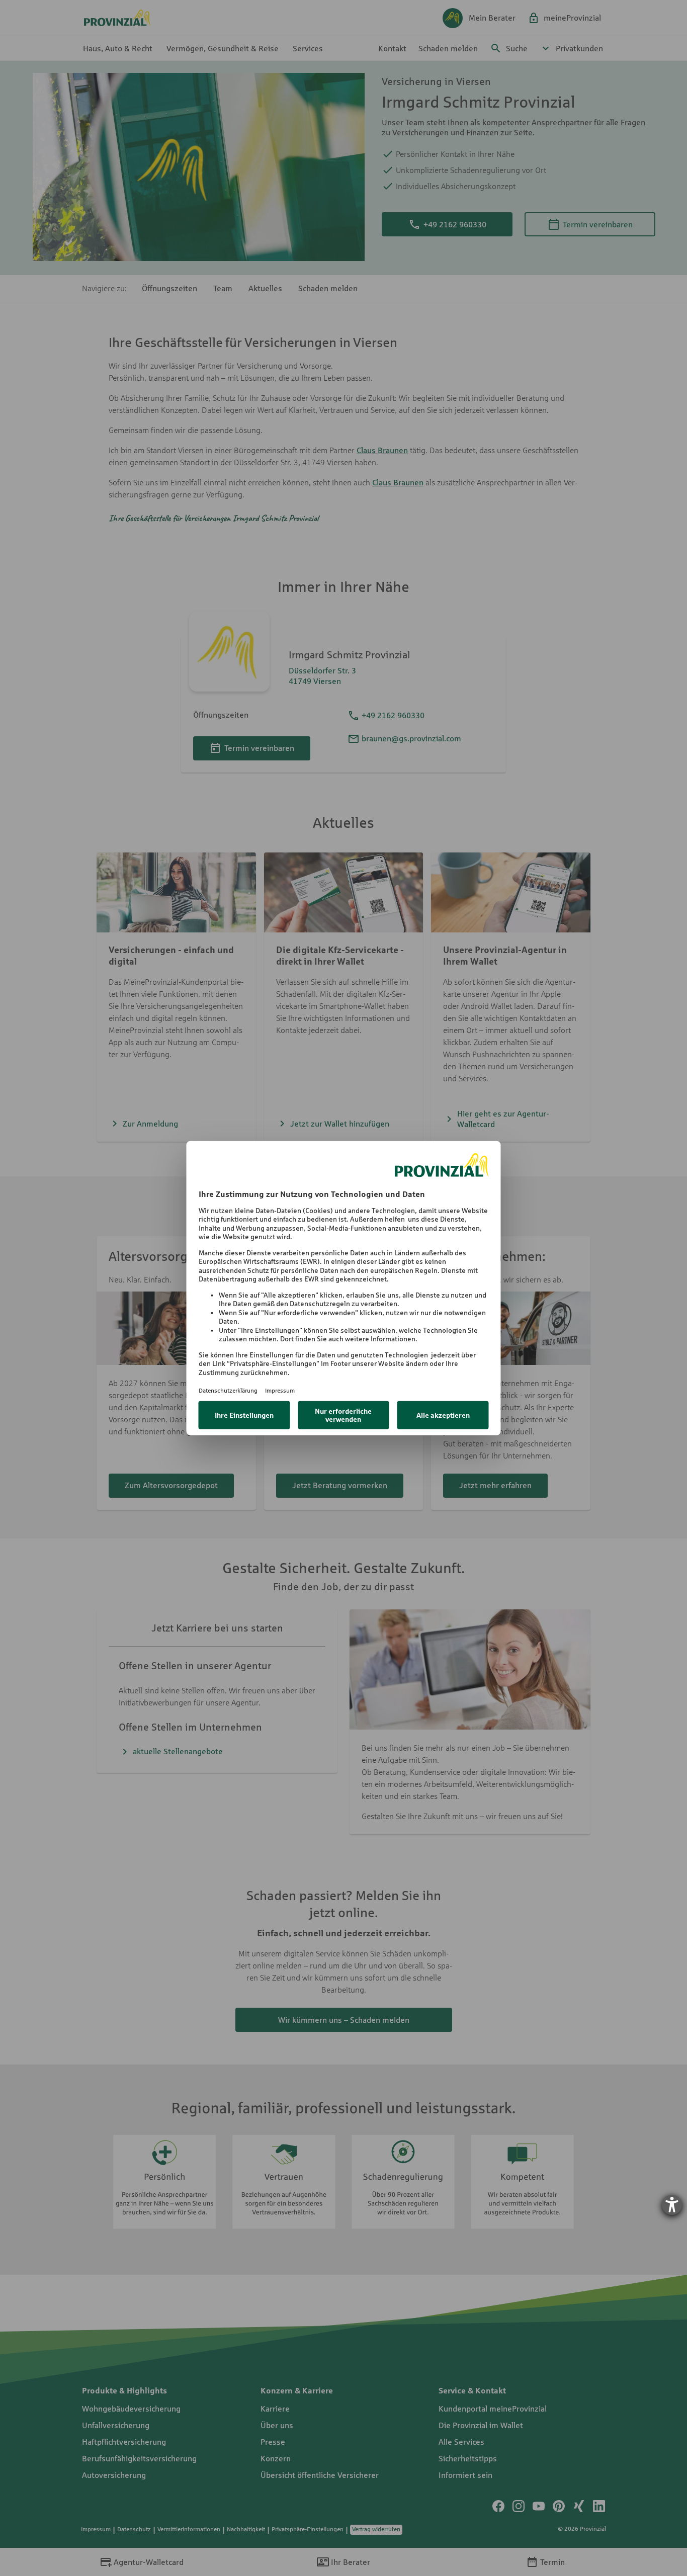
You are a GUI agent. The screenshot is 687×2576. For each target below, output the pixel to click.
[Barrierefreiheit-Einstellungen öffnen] (672, 2205)
